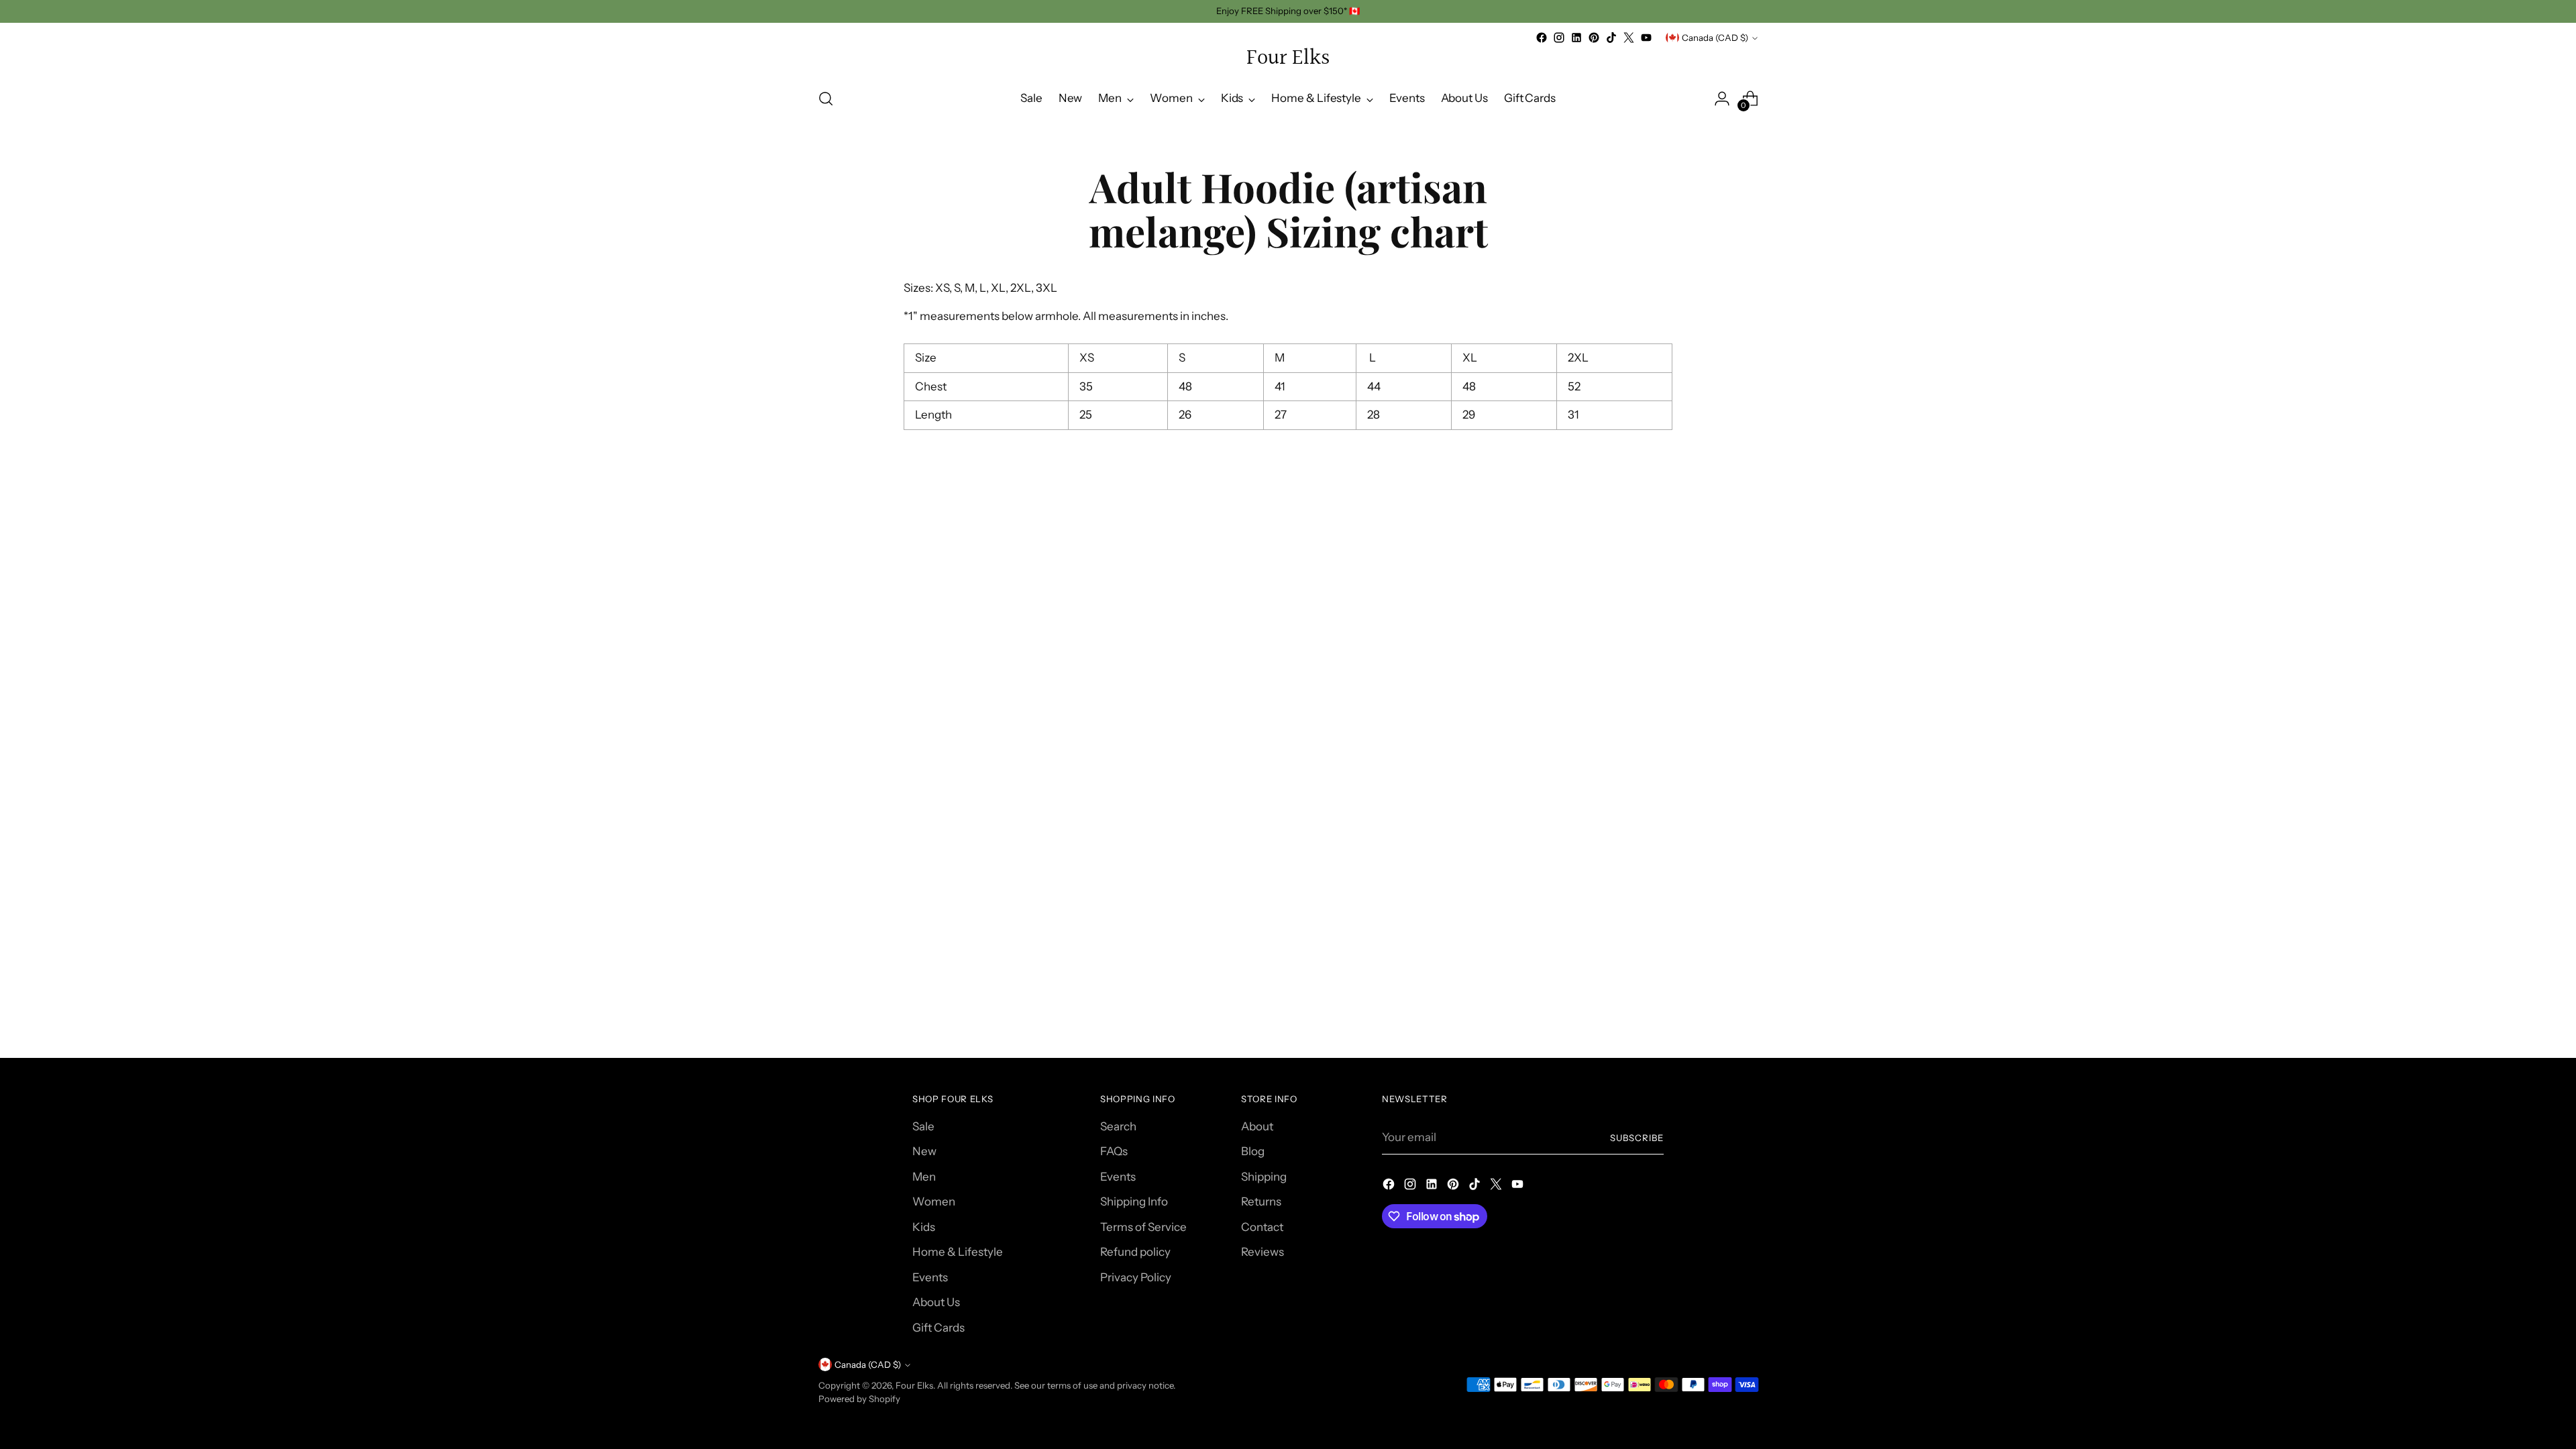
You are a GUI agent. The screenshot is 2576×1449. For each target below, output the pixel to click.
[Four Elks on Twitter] (1629, 38)
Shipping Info (1134, 1201)
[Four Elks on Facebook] (1542, 38)
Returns (1261, 1201)
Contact (1262, 1227)
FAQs (1114, 1151)
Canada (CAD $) (1715, 38)
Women (934, 1201)
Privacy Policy (1136, 1277)
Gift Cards (938, 1328)
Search (1118, 1126)
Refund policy (1135, 1252)
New (924, 1151)
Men (924, 1177)
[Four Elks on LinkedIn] (1576, 38)
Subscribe (1637, 1138)
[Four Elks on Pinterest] (1594, 38)
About (1257, 1126)
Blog (1253, 1151)
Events (930, 1277)
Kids (924, 1227)
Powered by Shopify (859, 1399)
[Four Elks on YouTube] (1646, 38)
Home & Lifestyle (958, 1252)
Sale (923, 1126)
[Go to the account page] (1722, 99)
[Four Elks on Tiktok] (1611, 38)
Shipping (1264, 1177)
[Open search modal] (826, 99)
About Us (936, 1302)
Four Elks (914, 1385)
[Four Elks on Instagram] (1559, 38)
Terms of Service (1143, 1227)
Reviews (1263, 1252)
